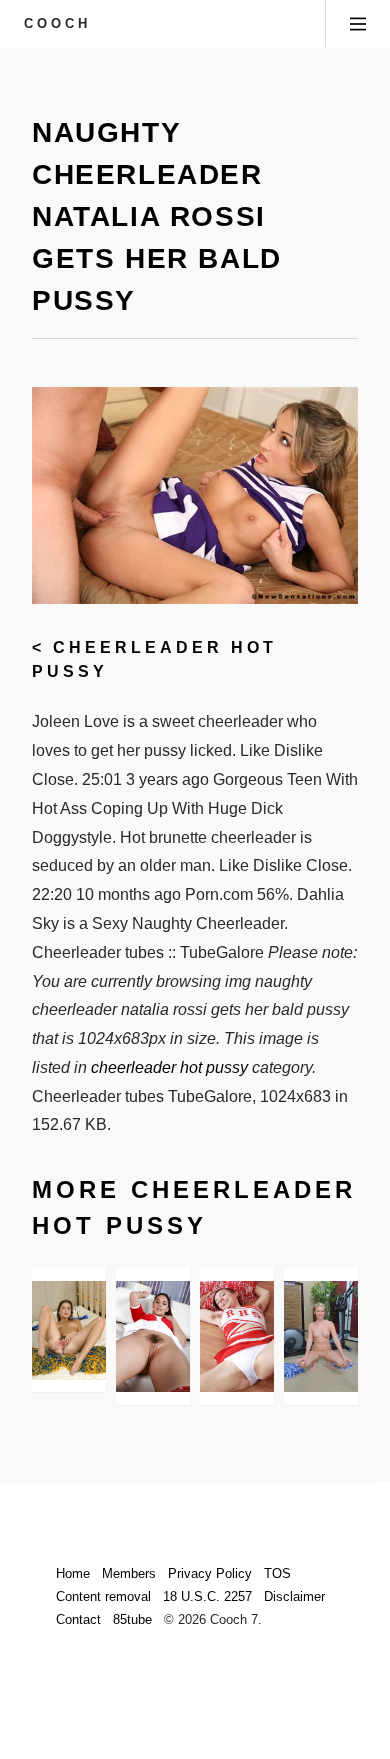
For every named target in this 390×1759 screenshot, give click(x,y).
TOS (277, 1573)
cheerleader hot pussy (169, 1067)
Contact (78, 1619)
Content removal (103, 1596)
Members (129, 1573)
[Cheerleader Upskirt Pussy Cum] (237, 1336)
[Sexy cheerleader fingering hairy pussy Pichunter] (69, 1330)
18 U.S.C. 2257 (207, 1596)
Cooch (57, 23)
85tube (132, 1619)
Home (73, 1573)
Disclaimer (294, 1596)
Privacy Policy (210, 1573)
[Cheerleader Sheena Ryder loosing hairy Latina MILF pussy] (153, 1336)
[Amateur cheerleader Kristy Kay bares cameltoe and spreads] (321, 1336)
